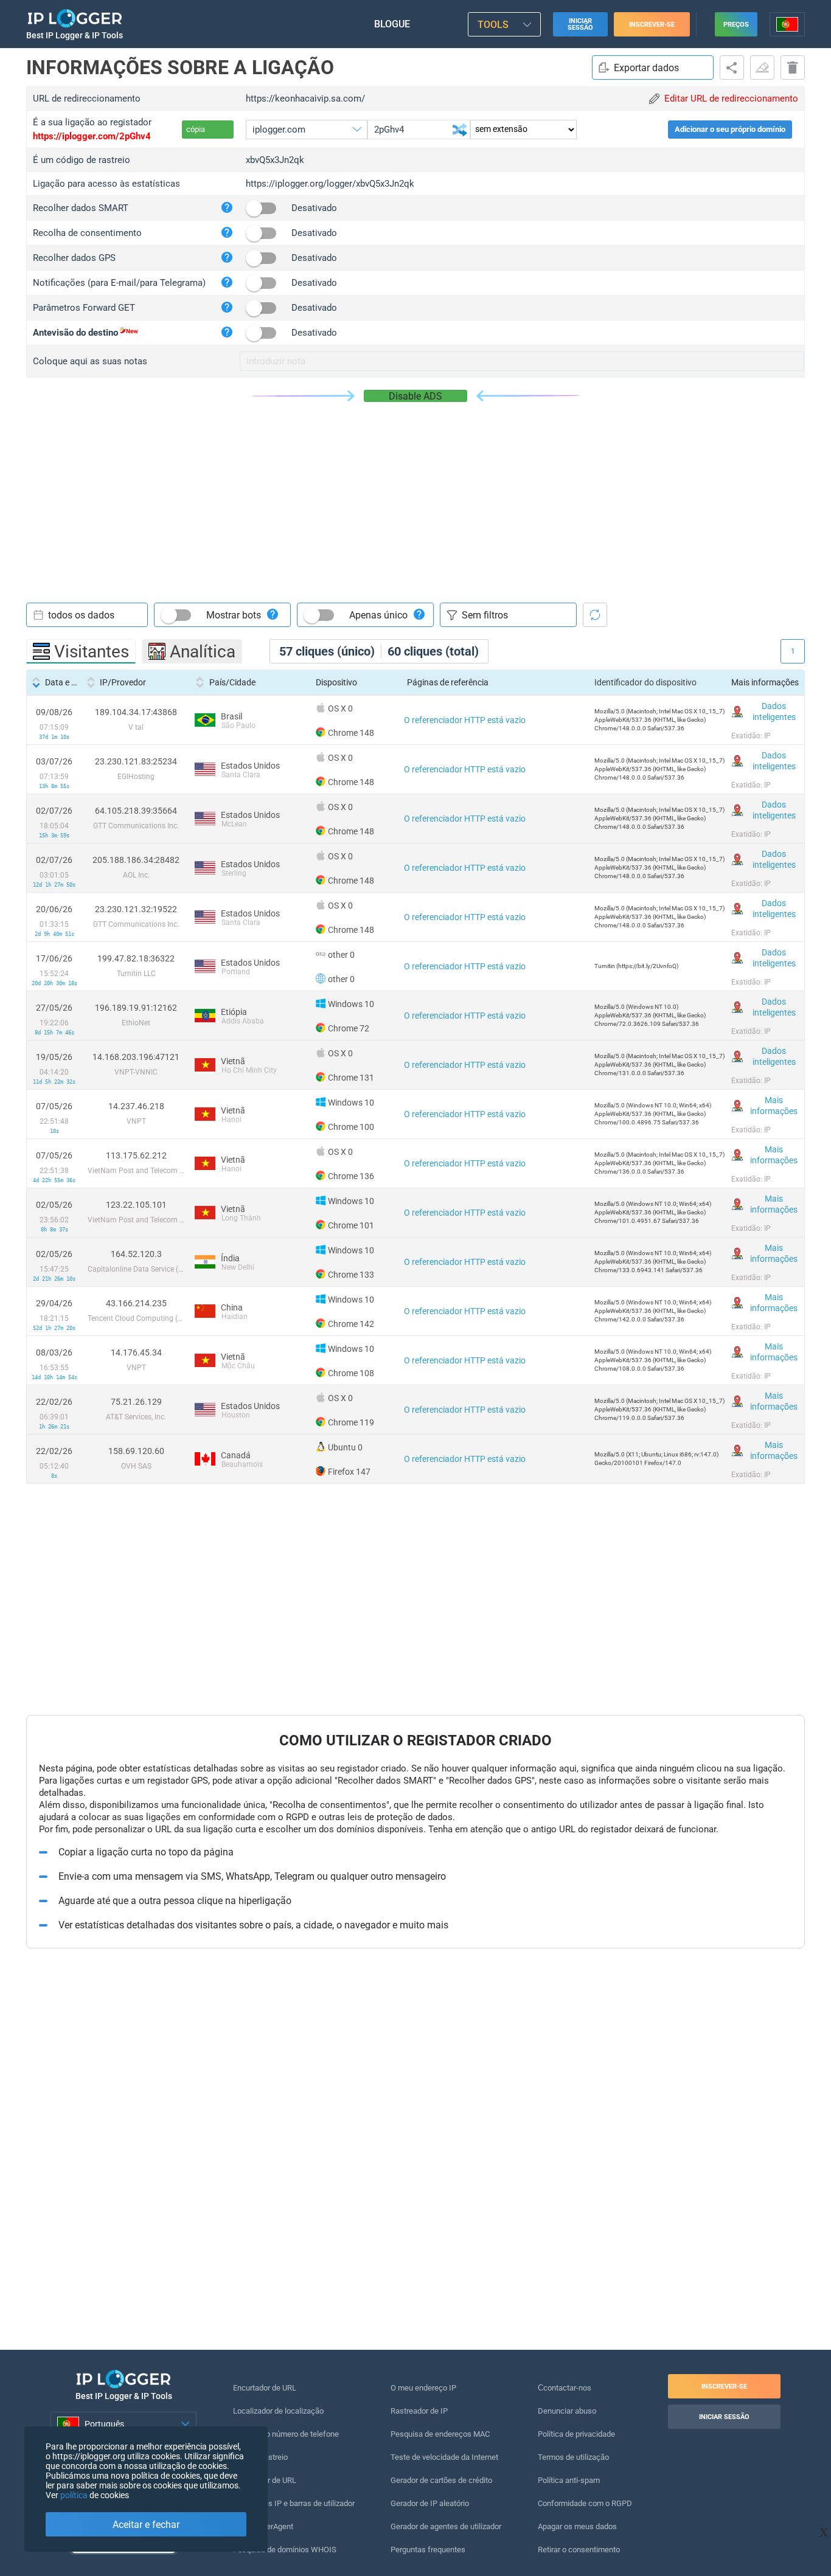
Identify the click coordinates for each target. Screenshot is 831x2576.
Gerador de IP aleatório (430, 2503)
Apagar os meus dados (577, 2526)
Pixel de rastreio (260, 2457)
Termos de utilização (573, 2457)
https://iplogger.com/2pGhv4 (92, 136)
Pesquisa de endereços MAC (440, 2434)
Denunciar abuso (567, 2411)
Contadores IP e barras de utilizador (294, 2503)
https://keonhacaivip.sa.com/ (305, 99)
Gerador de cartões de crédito (441, 2480)
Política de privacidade (576, 2434)
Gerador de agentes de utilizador (446, 2526)
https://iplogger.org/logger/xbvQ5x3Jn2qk (330, 184)
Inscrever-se (652, 25)
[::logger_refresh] (595, 615)
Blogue (392, 24)
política (74, 2495)
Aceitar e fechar (146, 2525)
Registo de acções (732, 68)
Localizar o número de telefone (286, 2434)
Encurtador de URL (265, 2388)
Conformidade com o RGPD (585, 2503)
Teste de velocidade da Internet (444, 2457)
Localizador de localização (278, 2411)
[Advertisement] (415, 493)
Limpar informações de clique (762, 68)
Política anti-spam (569, 2480)
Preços (736, 25)
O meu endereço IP (423, 2388)
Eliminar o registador (793, 68)
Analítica (203, 652)
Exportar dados (646, 68)
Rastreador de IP (419, 2411)
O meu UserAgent (263, 2526)
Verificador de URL (265, 2480)
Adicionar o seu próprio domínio (730, 129)
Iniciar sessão (580, 24)
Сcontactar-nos (565, 2388)
